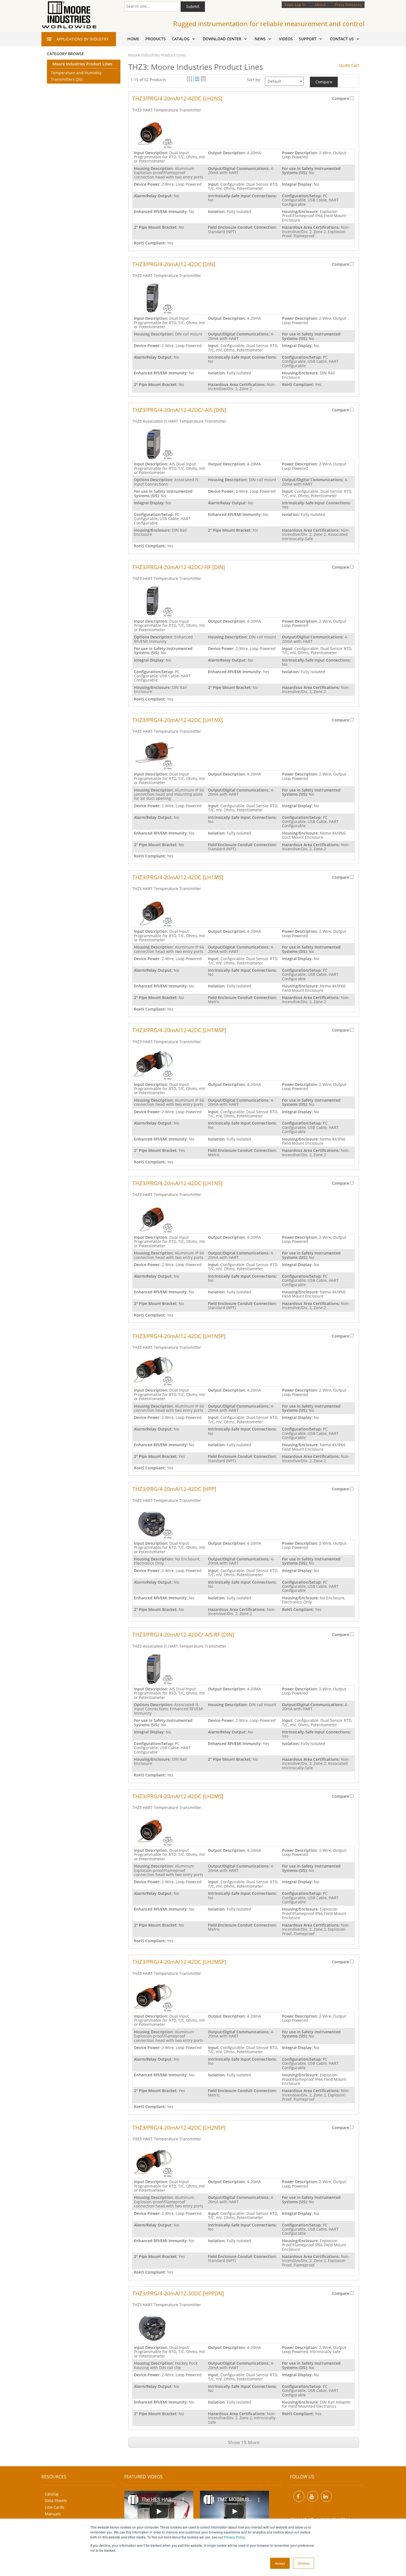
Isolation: (217, 211)
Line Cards (55, 2507)
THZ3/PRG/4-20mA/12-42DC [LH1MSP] (179, 1030)
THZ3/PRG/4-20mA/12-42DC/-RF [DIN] (179, 567)
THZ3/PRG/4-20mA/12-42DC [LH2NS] (177, 98)
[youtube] (313, 2496)
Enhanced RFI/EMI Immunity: (161, 211)
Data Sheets (56, 2501)
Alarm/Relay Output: (154, 196)
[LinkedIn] (326, 2496)
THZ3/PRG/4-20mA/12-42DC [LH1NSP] (179, 1336)
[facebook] (299, 2496)
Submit (193, 6)
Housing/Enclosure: (301, 211)
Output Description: (227, 153)
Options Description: (154, 480)
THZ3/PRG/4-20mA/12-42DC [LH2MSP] (179, 1962)
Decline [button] (304, 2563)
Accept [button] (280, 2563)
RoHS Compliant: (151, 243)
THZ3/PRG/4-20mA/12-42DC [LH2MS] (178, 1796)
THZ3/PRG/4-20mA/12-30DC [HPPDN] (178, 2293)
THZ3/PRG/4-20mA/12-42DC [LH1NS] (177, 1183)
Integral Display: (298, 184)
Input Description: (152, 153)
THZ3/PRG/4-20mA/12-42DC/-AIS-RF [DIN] (183, 1635)
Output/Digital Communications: (239, 168)
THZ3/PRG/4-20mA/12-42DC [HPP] (174, 1489)
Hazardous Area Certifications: (311, 227)
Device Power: (148, 184)
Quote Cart (349, 65)
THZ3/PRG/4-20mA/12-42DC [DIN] (174, 264)
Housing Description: (154, 168)
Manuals (53, 2514)
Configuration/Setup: (302, 196)
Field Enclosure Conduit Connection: (242, 227)
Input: (214, 184)
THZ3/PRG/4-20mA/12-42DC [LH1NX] (177, 720)
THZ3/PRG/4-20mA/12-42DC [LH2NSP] (179, 2128)
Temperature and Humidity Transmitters (76, 76)
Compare (324, 82)
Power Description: (300, 153)
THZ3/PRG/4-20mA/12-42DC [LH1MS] (178, 877)
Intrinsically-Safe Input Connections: (242, 196)
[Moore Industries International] (69, 15)
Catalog (52, 2494)
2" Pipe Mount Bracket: (156, 227)
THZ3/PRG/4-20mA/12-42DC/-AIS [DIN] (179, 410)
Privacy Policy (234, 2537)
